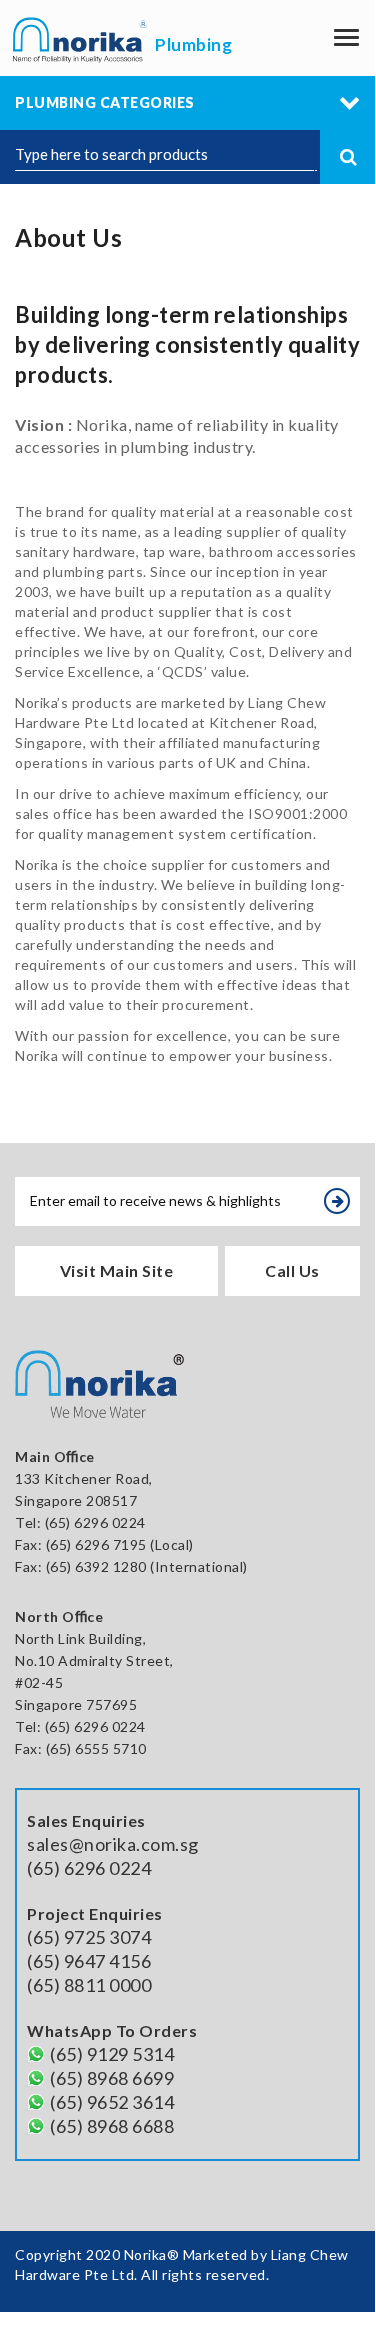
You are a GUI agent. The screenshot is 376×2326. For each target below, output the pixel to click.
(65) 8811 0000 (89, 1985)
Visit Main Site (117, 1270)
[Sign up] (337, 1201)
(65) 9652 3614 (112, 2102)
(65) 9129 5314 (112, 2054)
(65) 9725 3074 (89, 1937)
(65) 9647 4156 (89, 1961)
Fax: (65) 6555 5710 (81, 1748)
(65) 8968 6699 (112, 2078)
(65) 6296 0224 (95, 1522)
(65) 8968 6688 (112, 2126)
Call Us (292, 1270)
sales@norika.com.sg (113, 1844)
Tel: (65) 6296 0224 (80, 1726)
